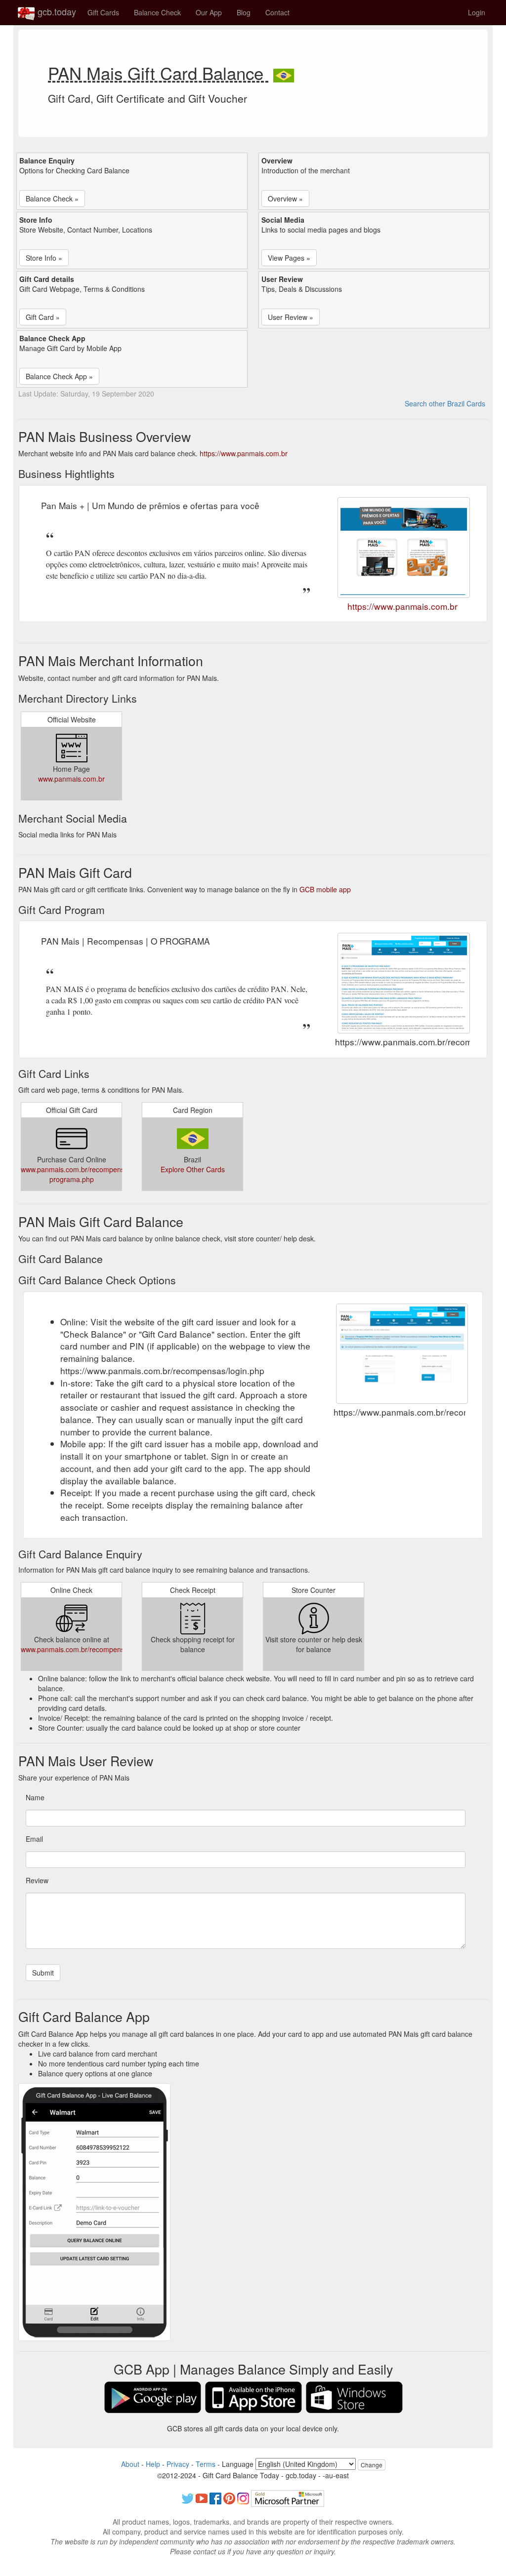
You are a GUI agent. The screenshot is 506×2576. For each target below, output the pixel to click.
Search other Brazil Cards (445, 403)
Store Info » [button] (44, 258)
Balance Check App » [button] (59, 376)
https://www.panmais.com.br (244, 453)
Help (153, 2464)
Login (477, 12)
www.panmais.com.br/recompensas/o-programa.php (81, 1174)
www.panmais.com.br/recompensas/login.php (92, 1649)
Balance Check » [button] (52, 198)
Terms (206, 2464)
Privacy (178, 2464)
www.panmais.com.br (71, 779)
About (130, 2464)
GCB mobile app (325, 889)
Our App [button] (209, 12)
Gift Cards (103, 12)
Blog (244, 12)
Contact (277, 12)
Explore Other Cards (193, 1169)
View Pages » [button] (289, 258)
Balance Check (157, 12)
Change (372, 2465)
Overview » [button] (285, 198)
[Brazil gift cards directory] (284, 73)
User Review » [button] (291, 317)
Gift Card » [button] (43, 317)
